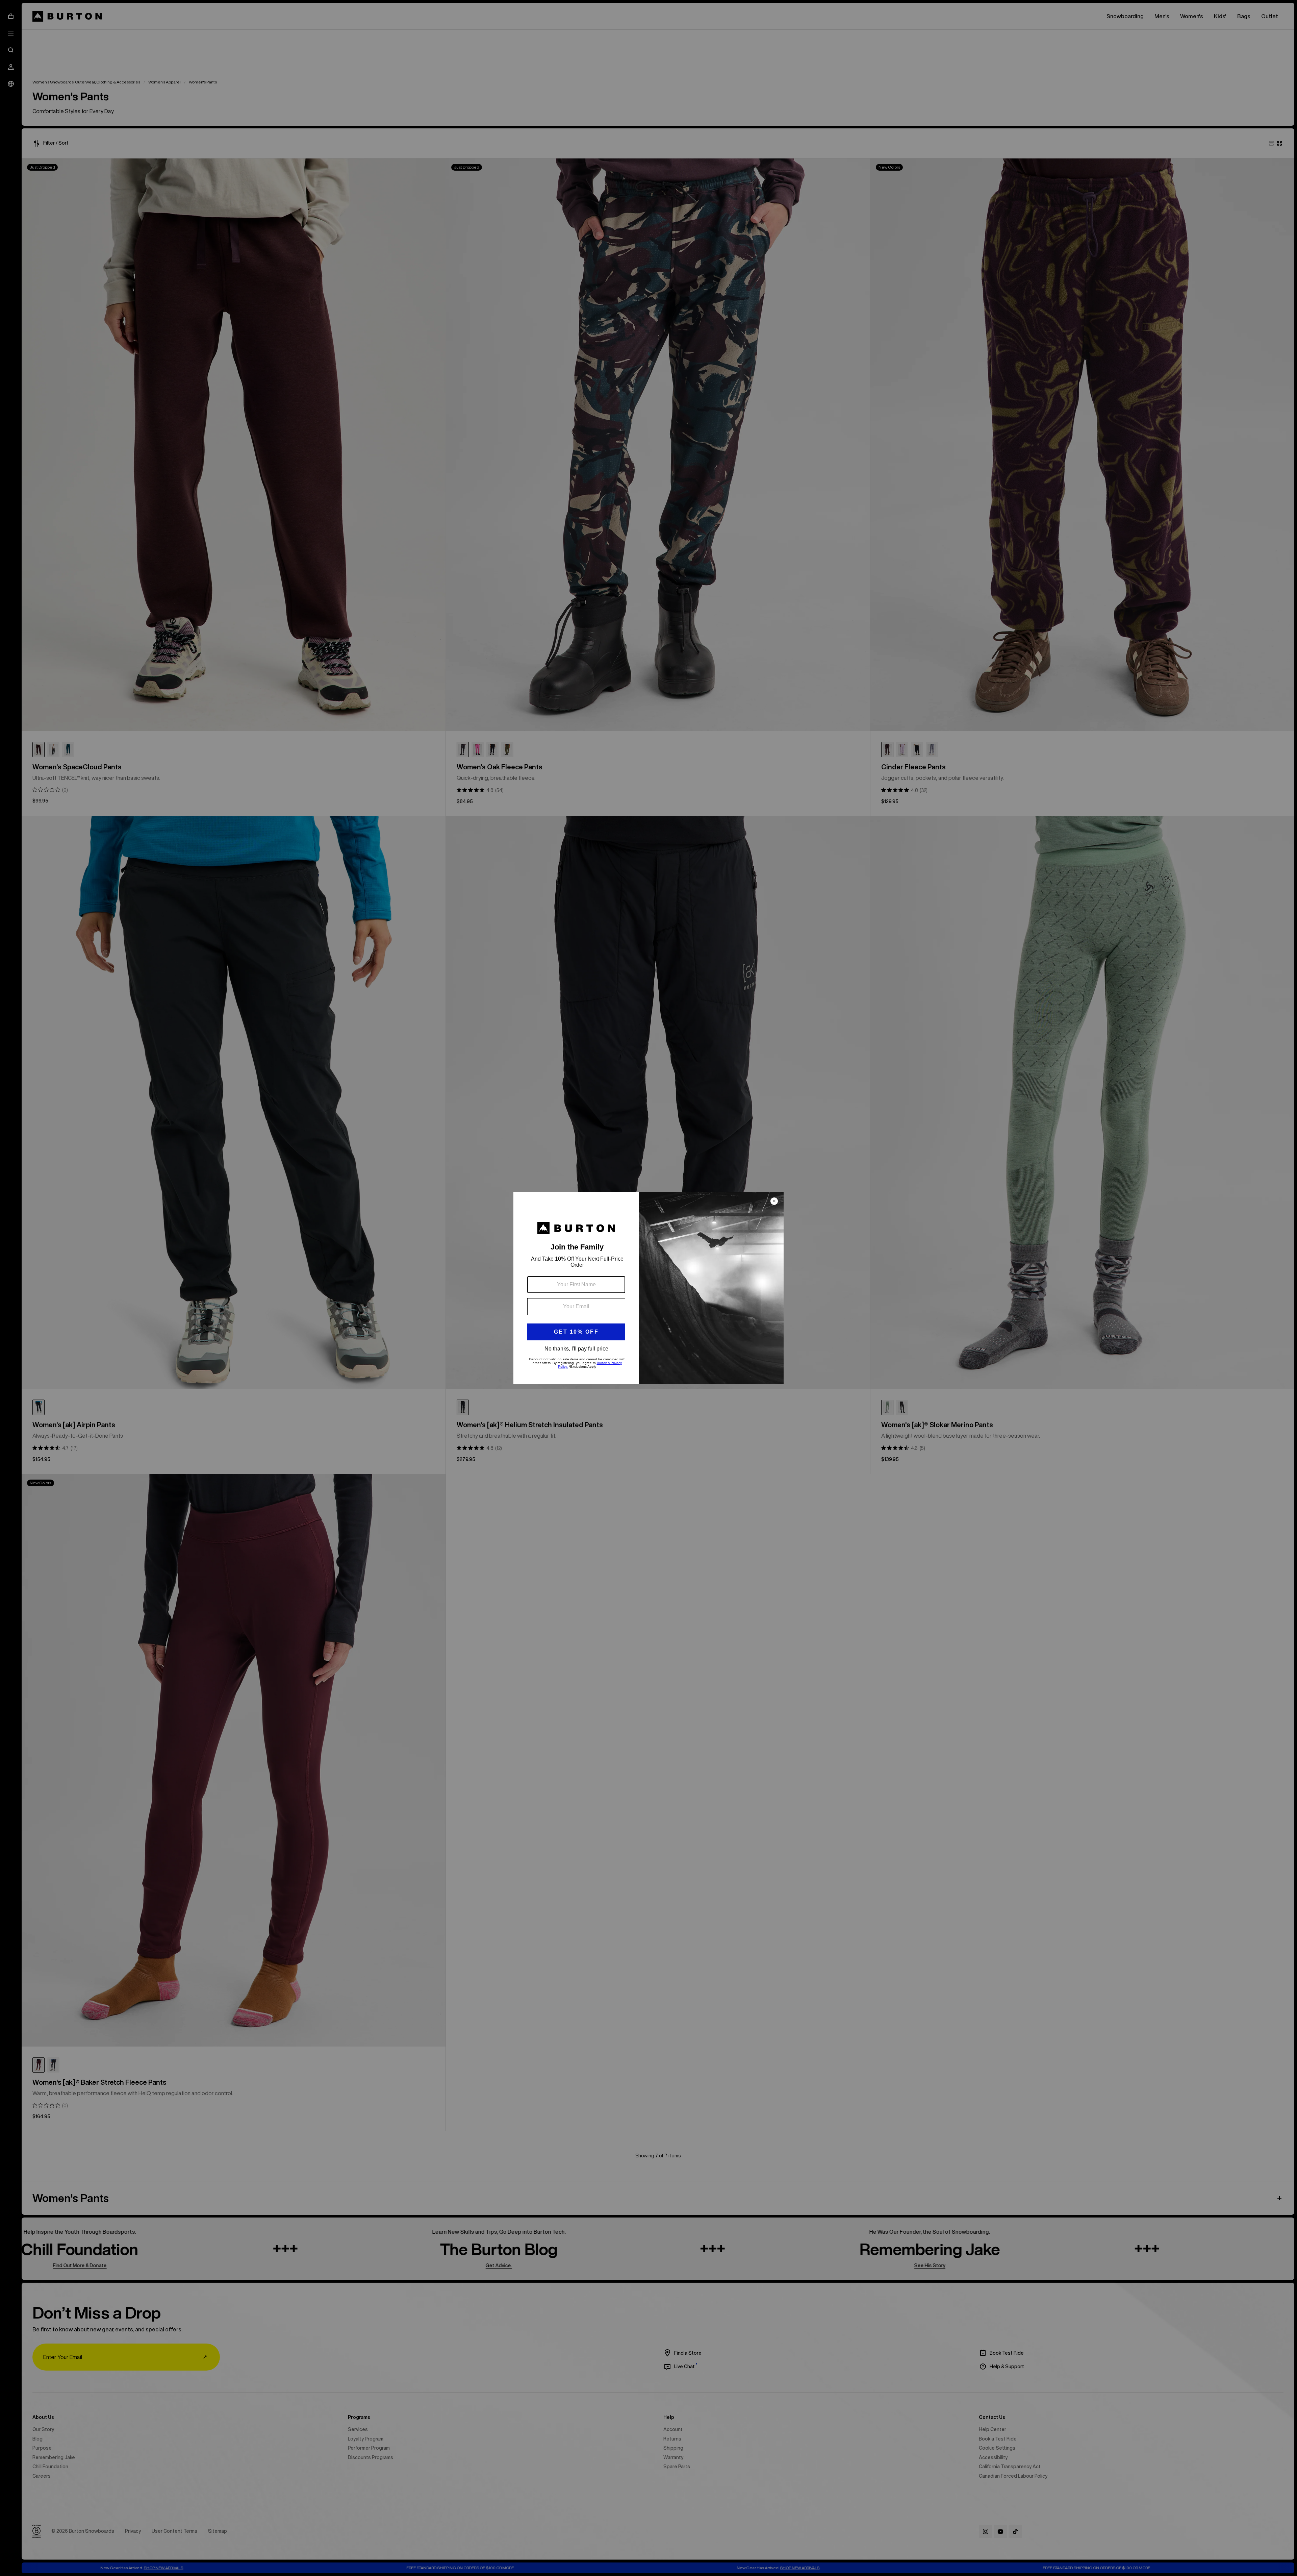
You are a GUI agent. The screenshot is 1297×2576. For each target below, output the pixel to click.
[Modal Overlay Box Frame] (648, 1288)
